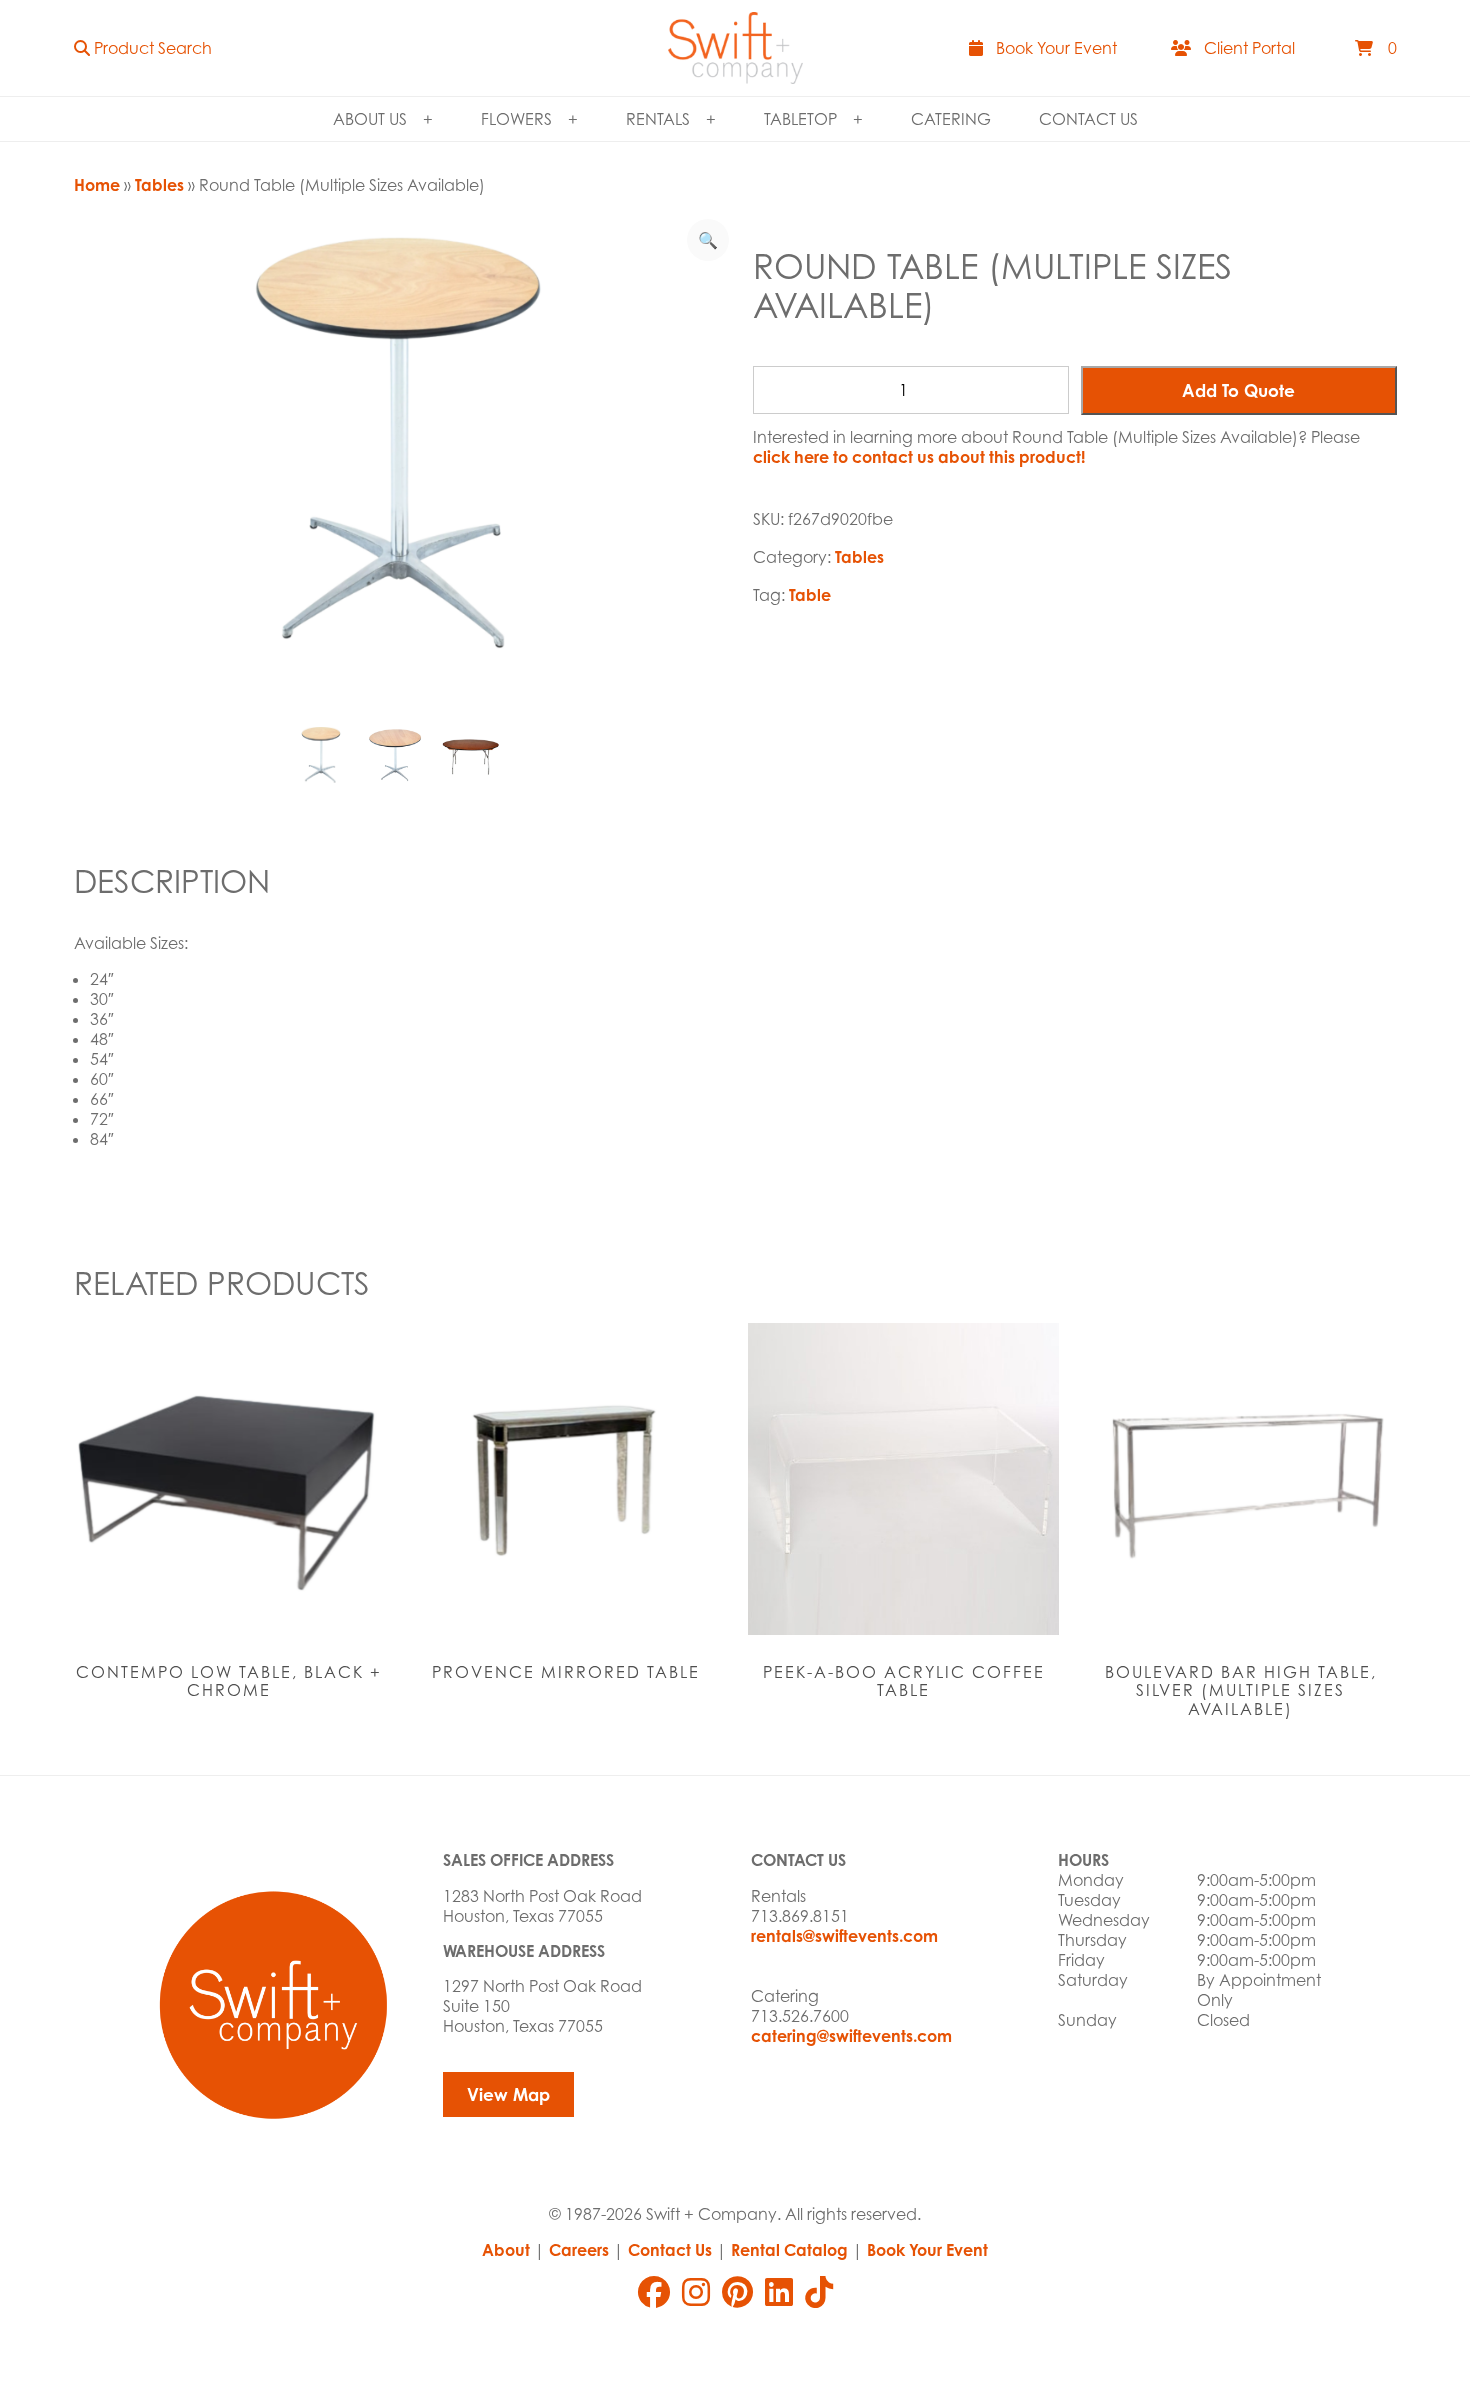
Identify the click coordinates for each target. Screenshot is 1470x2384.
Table (810, 595)
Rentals (658, 119)
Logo (735, 48)
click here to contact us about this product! (919, 457)
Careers (579, 2250)
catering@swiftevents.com (851, 2036)
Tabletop (800, 119)
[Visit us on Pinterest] (737, 2292)
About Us (370, 119)
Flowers (516, 119)
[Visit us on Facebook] (654, 2292)
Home (97, 185)
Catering (951, 119)
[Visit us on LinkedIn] (779, 2292)
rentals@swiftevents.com (844, 1936)
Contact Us (1088, 119)
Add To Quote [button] (1238, 390)
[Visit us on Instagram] (696, 2292)
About (506, 2250)
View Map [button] (508, 2094)
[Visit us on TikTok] (819, 2292)
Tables (159, 185)
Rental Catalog (789, 2250)
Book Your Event (927, 2250)
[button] (143, 48)
